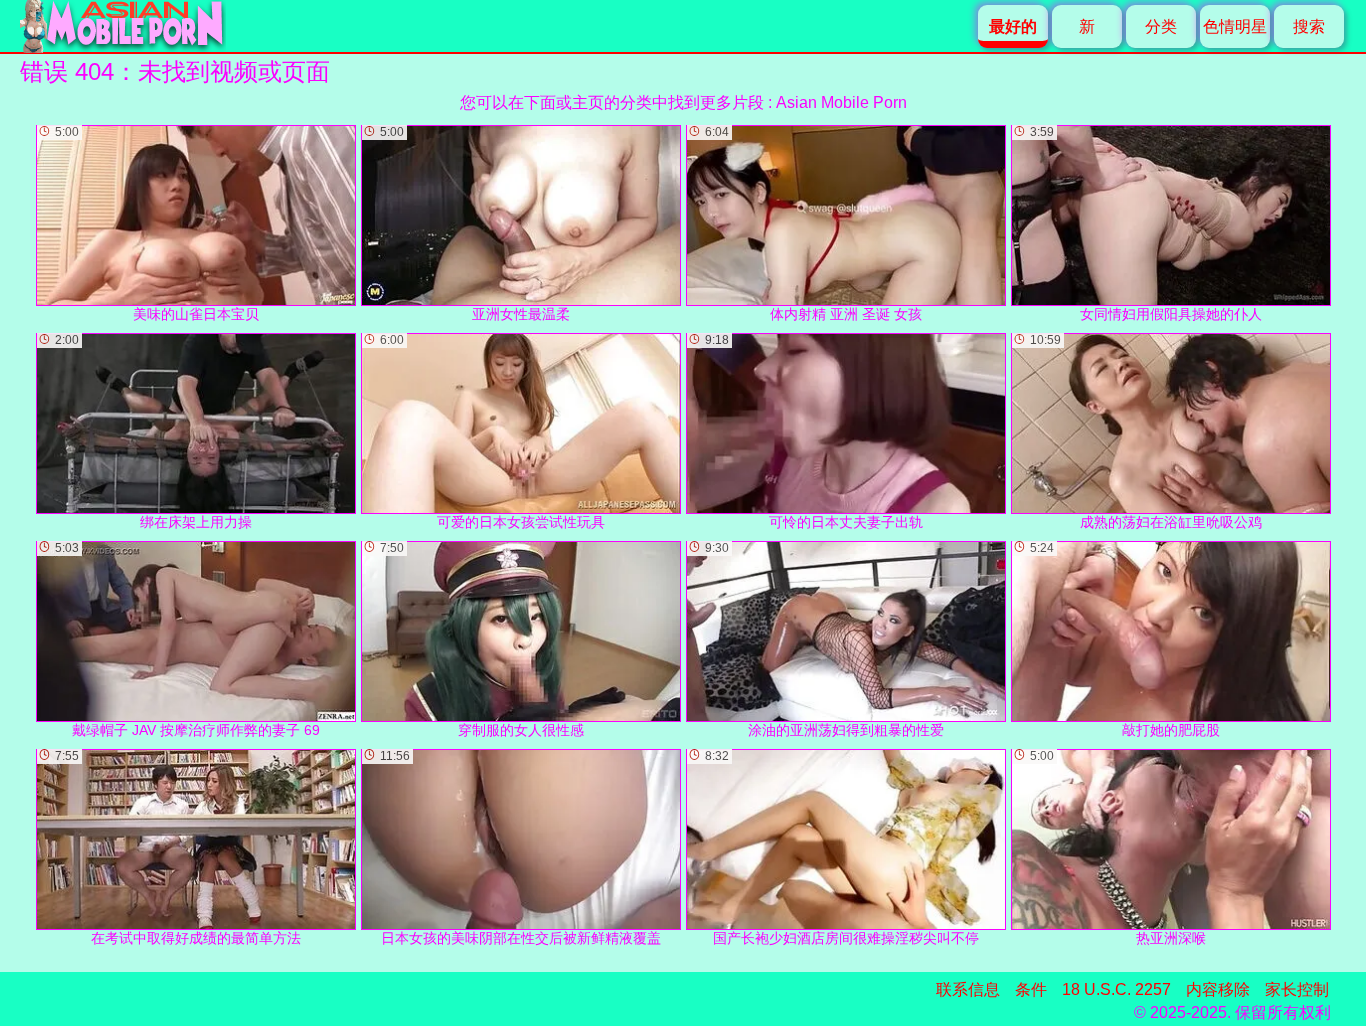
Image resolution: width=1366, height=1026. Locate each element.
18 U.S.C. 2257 (1116, 989)
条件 (1031, 989)
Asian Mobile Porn (841, 102)
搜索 (1309, 26)
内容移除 (1218, 989)
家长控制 (1297, 989)
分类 (1161, 26)
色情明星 (1235, 26)
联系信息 (968, 989)
